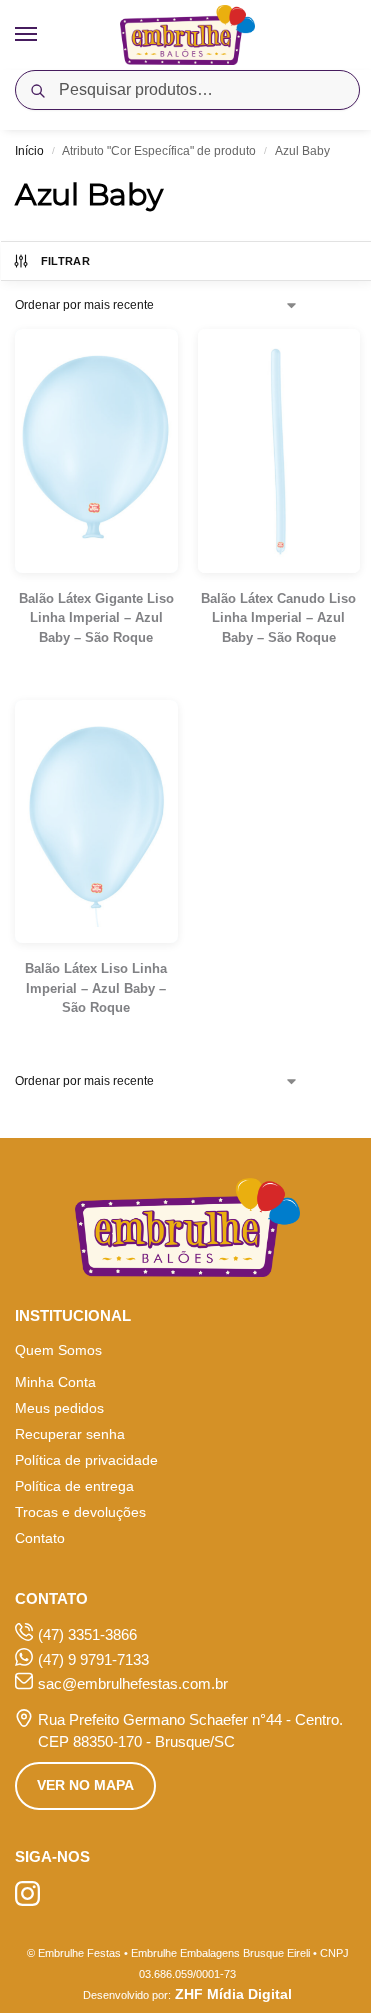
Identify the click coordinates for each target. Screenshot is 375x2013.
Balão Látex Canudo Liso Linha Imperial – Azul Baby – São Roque (278, 618)
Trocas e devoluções (80, 1512)
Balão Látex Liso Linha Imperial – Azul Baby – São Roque (96, 988)
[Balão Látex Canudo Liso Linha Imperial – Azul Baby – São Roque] (279, 451)
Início (29, 151)
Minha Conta (55, 1382)
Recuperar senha (70, 1434)
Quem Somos (58, 1350)
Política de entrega (74, 1486)
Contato (40, 1538)
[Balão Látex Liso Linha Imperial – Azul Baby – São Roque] (96, 822)
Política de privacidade (86, 1460)
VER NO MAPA (85, 1785)
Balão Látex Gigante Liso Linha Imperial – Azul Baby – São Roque (96, 618)
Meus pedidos (59, 1408)
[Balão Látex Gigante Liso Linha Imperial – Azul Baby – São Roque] (96, 451)
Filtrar (65, 261)
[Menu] (45, 35)
